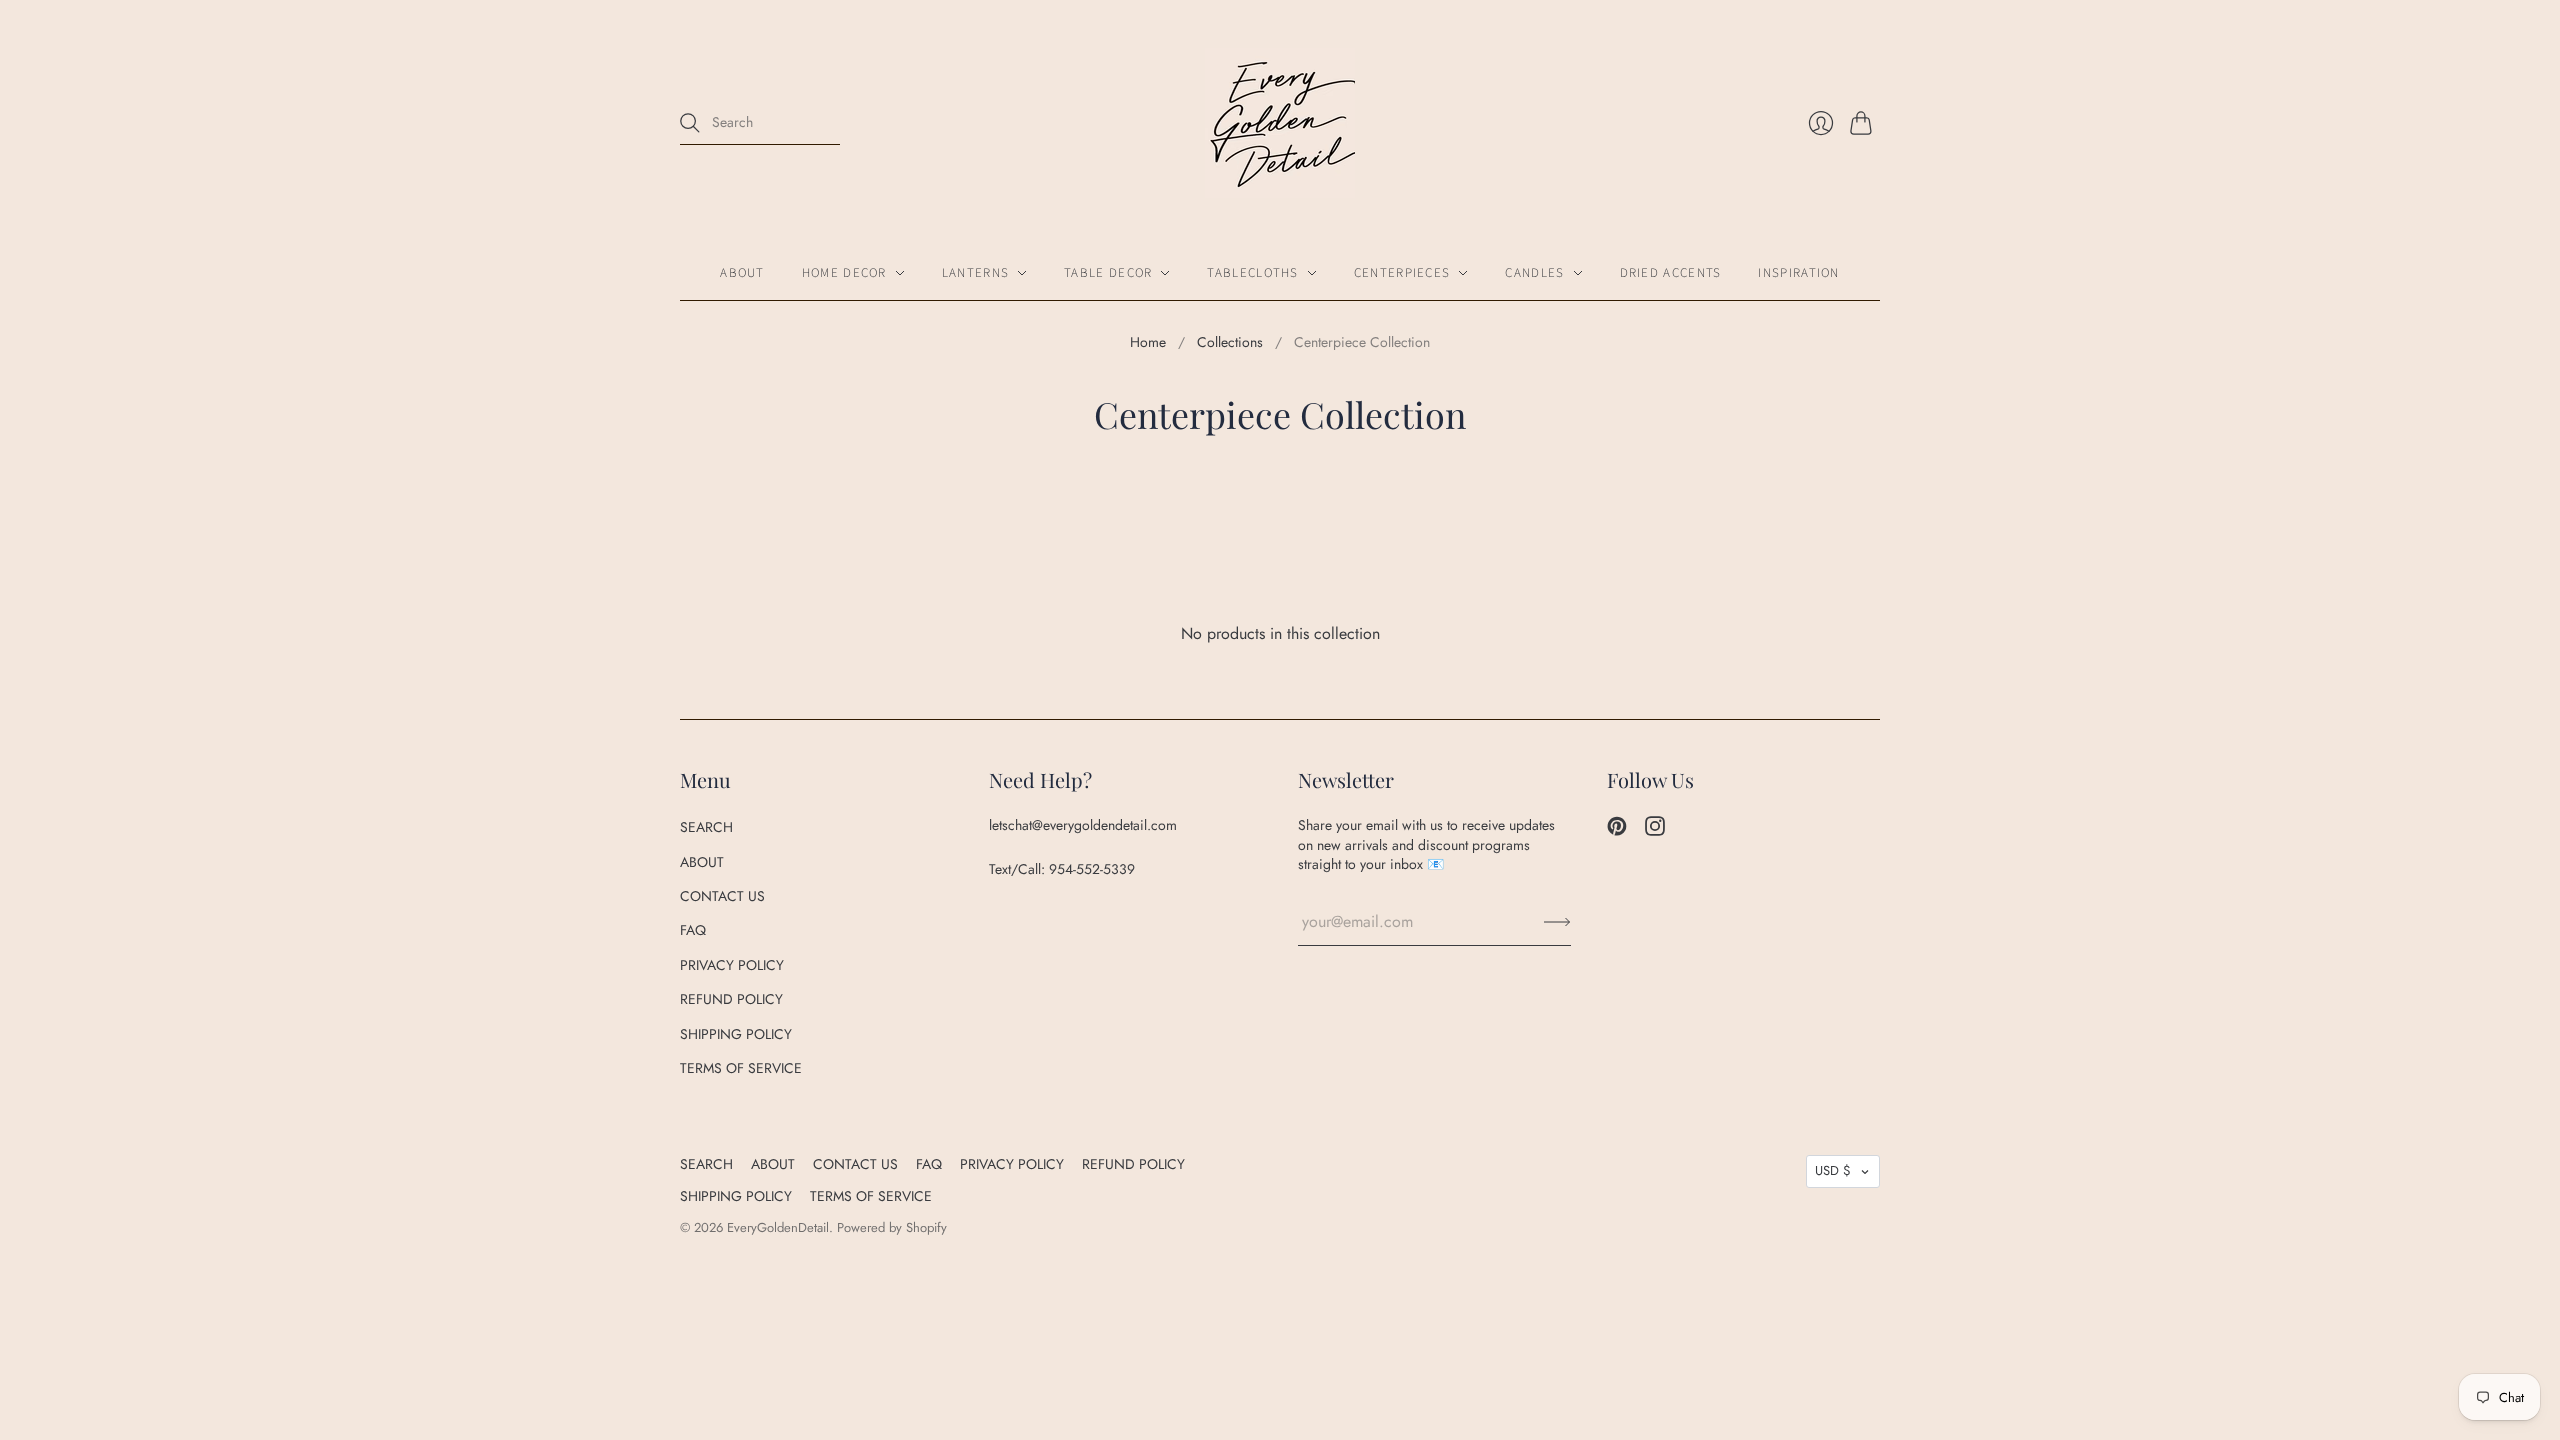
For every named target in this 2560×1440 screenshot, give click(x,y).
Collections (1230, 342)
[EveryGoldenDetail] (1280, 123)
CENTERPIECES (1402, 273)
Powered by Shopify (892, 1227)
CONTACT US (722, 896)
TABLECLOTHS (1252, 273)
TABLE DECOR (1108, 273)
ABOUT (742, 273)
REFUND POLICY (731, 999)
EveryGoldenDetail (778, 1227)
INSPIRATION (1798, 273)
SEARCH (706, 827)
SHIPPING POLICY (736, 1034)
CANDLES (1534, 273)
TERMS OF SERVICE (741, 1068)
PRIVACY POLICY (732, 965)
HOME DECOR (844, 273)
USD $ (1833, 1170)
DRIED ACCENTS (1671, 273)
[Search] (690, 123)
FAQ (693, 930)
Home (1148, 342)
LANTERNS (975, 273)
